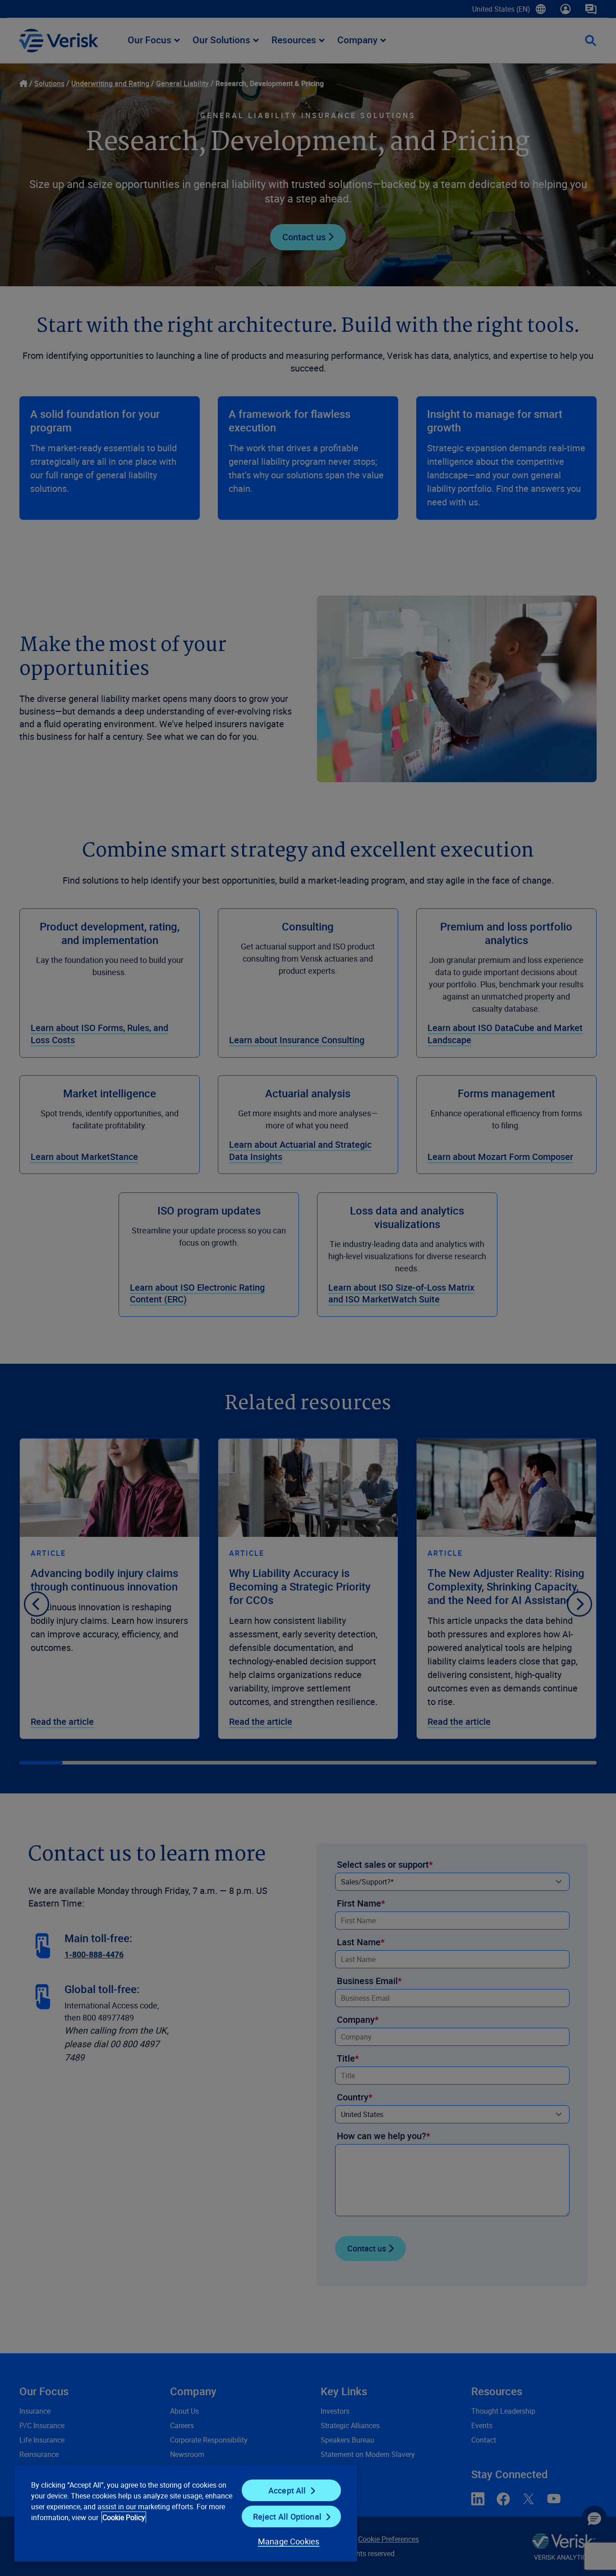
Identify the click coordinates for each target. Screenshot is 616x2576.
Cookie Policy (124, 2517)
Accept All (287, 2490)
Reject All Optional (287, 2516)
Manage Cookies (289, 2541)
